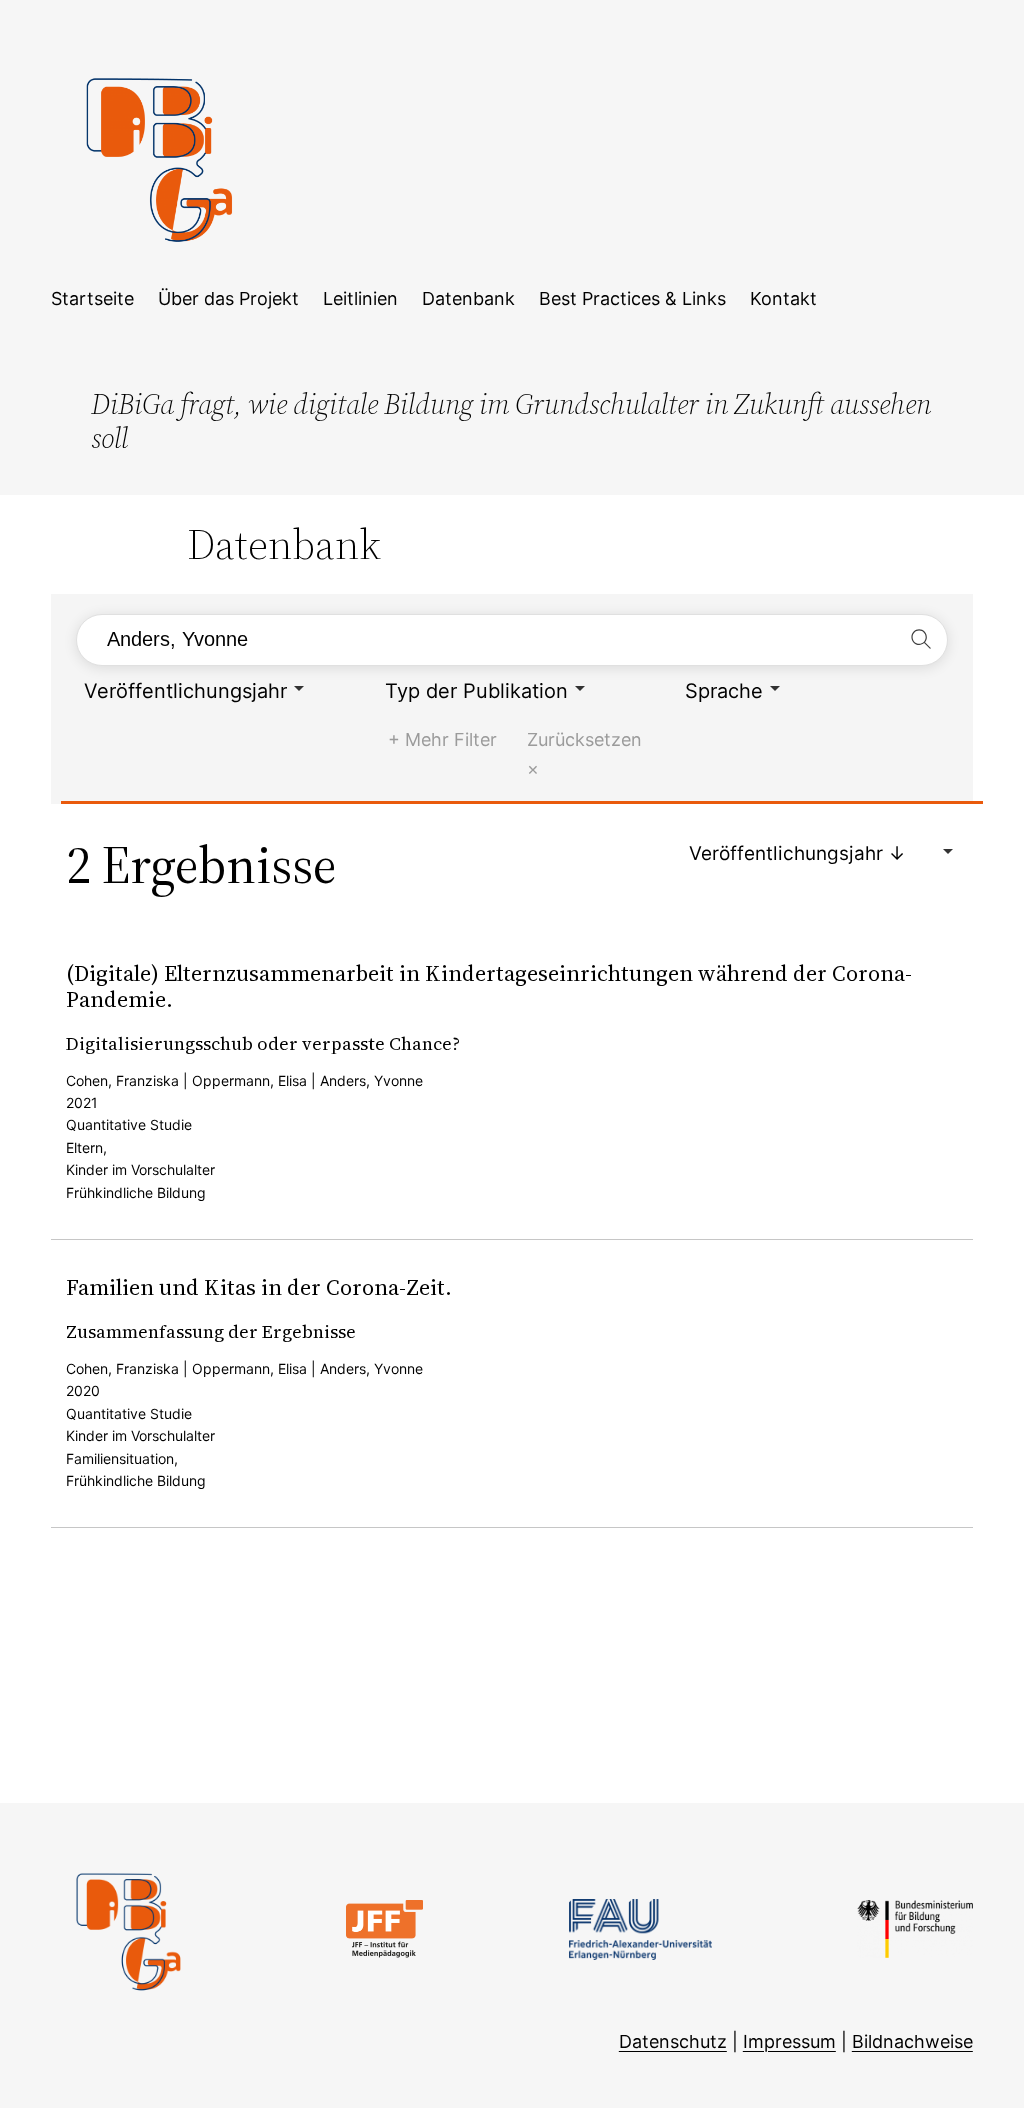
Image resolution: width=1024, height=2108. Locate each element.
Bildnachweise (912, 2041)
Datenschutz (673, 2041)
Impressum (789, 2041)
